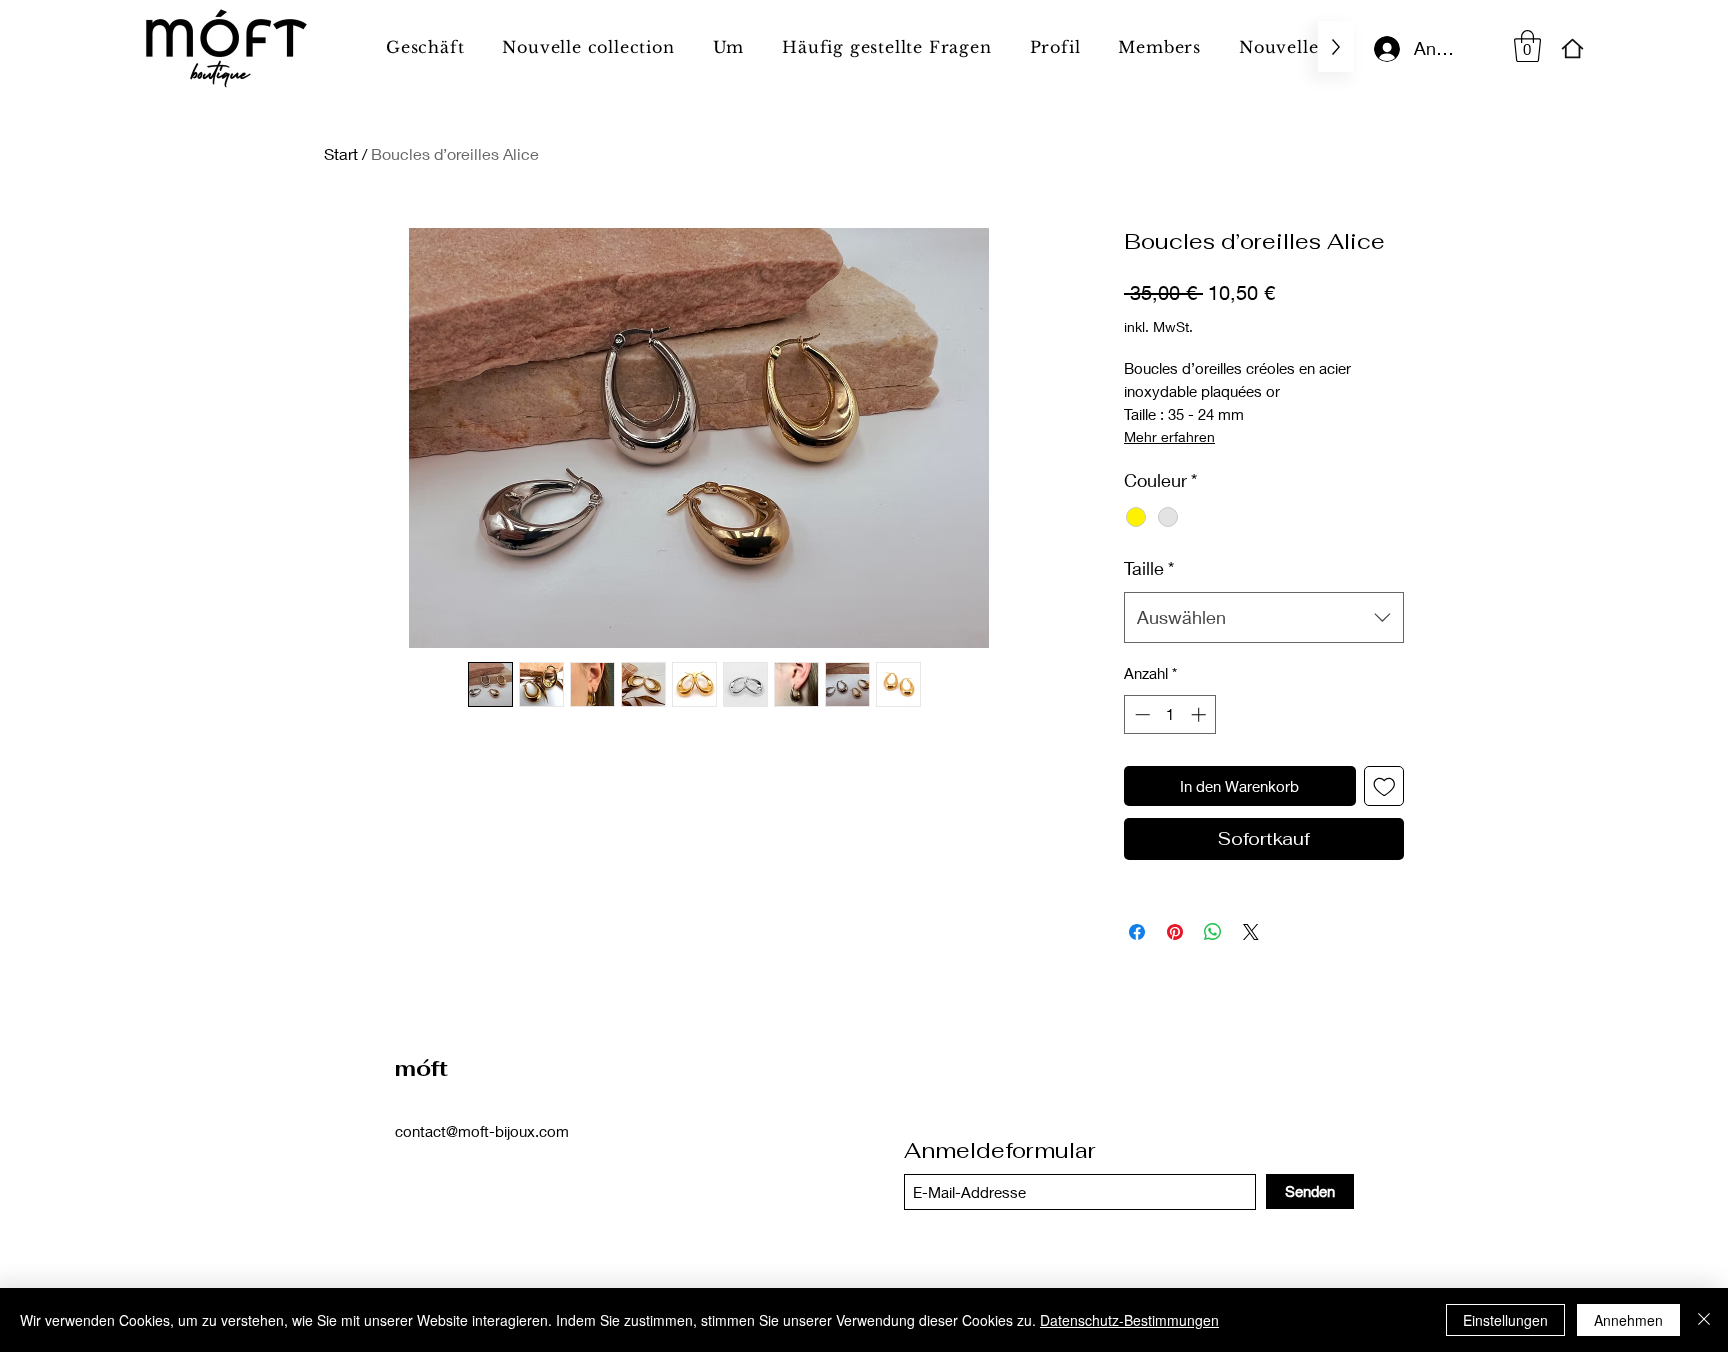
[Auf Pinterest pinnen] (1175, 932)
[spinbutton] (1170, 714)
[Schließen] (1704, 1320)
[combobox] (1264, 617)
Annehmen (1628, 1320)
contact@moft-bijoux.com (482, 1131)
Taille (1149, 568)
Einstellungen (1505, 1320)
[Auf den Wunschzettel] (1384, 786)
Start (341, 153)
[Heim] (1572, 48)
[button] (1527, 46)
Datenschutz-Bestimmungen (1129, 1320)
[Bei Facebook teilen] (1137, 932)
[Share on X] (1251, 932)
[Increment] (1200, 714)
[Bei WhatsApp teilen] (1213, 932)
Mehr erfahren (1169, 436)
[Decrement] (1140, 714)
